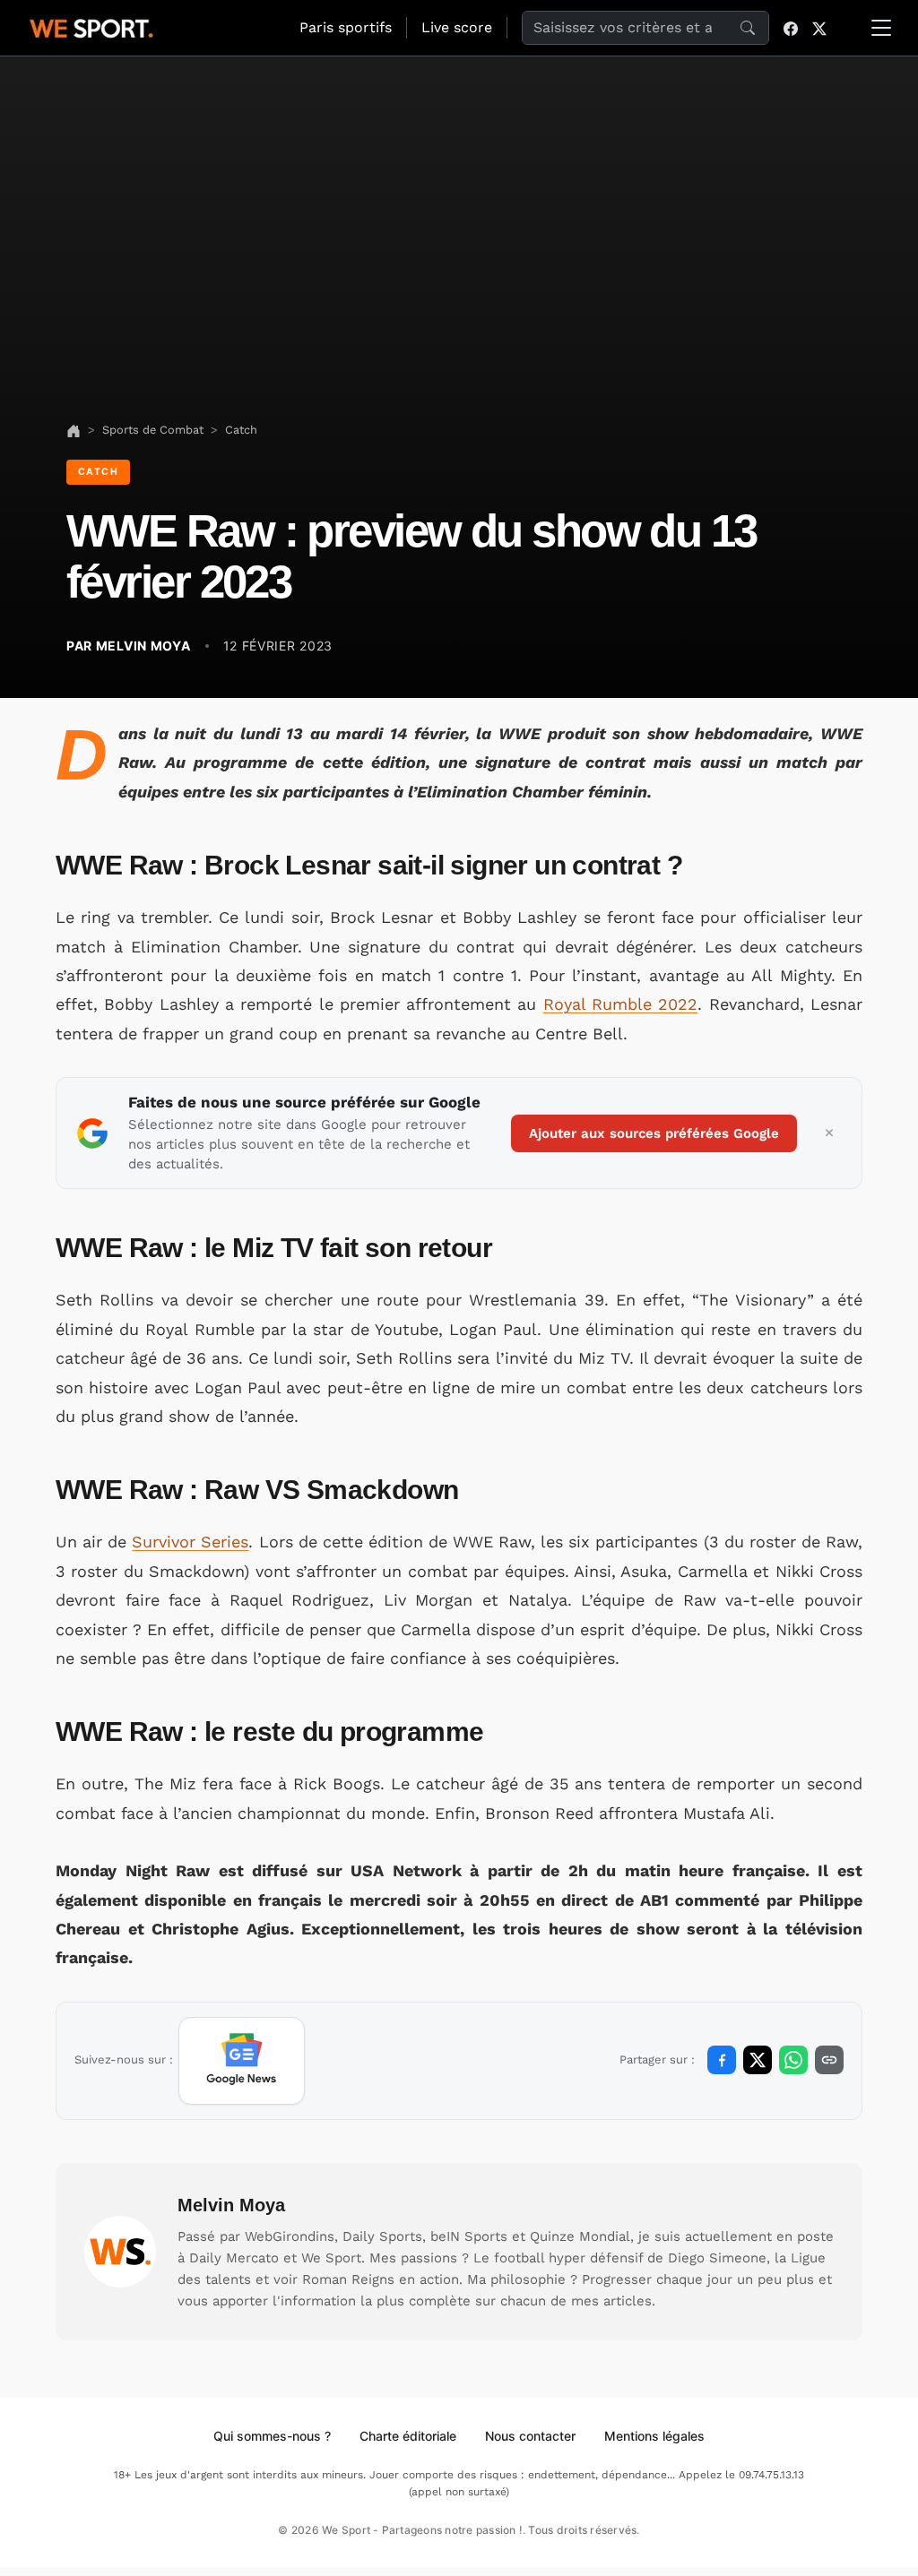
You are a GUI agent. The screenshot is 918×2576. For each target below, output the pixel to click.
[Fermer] (829, 1133)
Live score (457, 27)
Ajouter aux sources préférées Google (654, 1133)
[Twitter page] (819, 28)
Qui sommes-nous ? (272, 2436)
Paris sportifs (346, 27)
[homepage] (91, 26)
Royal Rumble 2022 (621, 1004)
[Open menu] (881, 28)
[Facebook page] (791, 28)
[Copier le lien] (829, 2060)
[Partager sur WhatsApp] (793, 2060)
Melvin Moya (231, 2205)
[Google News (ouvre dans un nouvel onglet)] (242, 2061)
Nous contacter (530, 2436)
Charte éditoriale (408, 2436)
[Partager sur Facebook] (722, 2060)
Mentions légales (654, 2436)
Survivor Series (190, 1542)
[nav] (74, 430)
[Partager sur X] (758, 2060)
